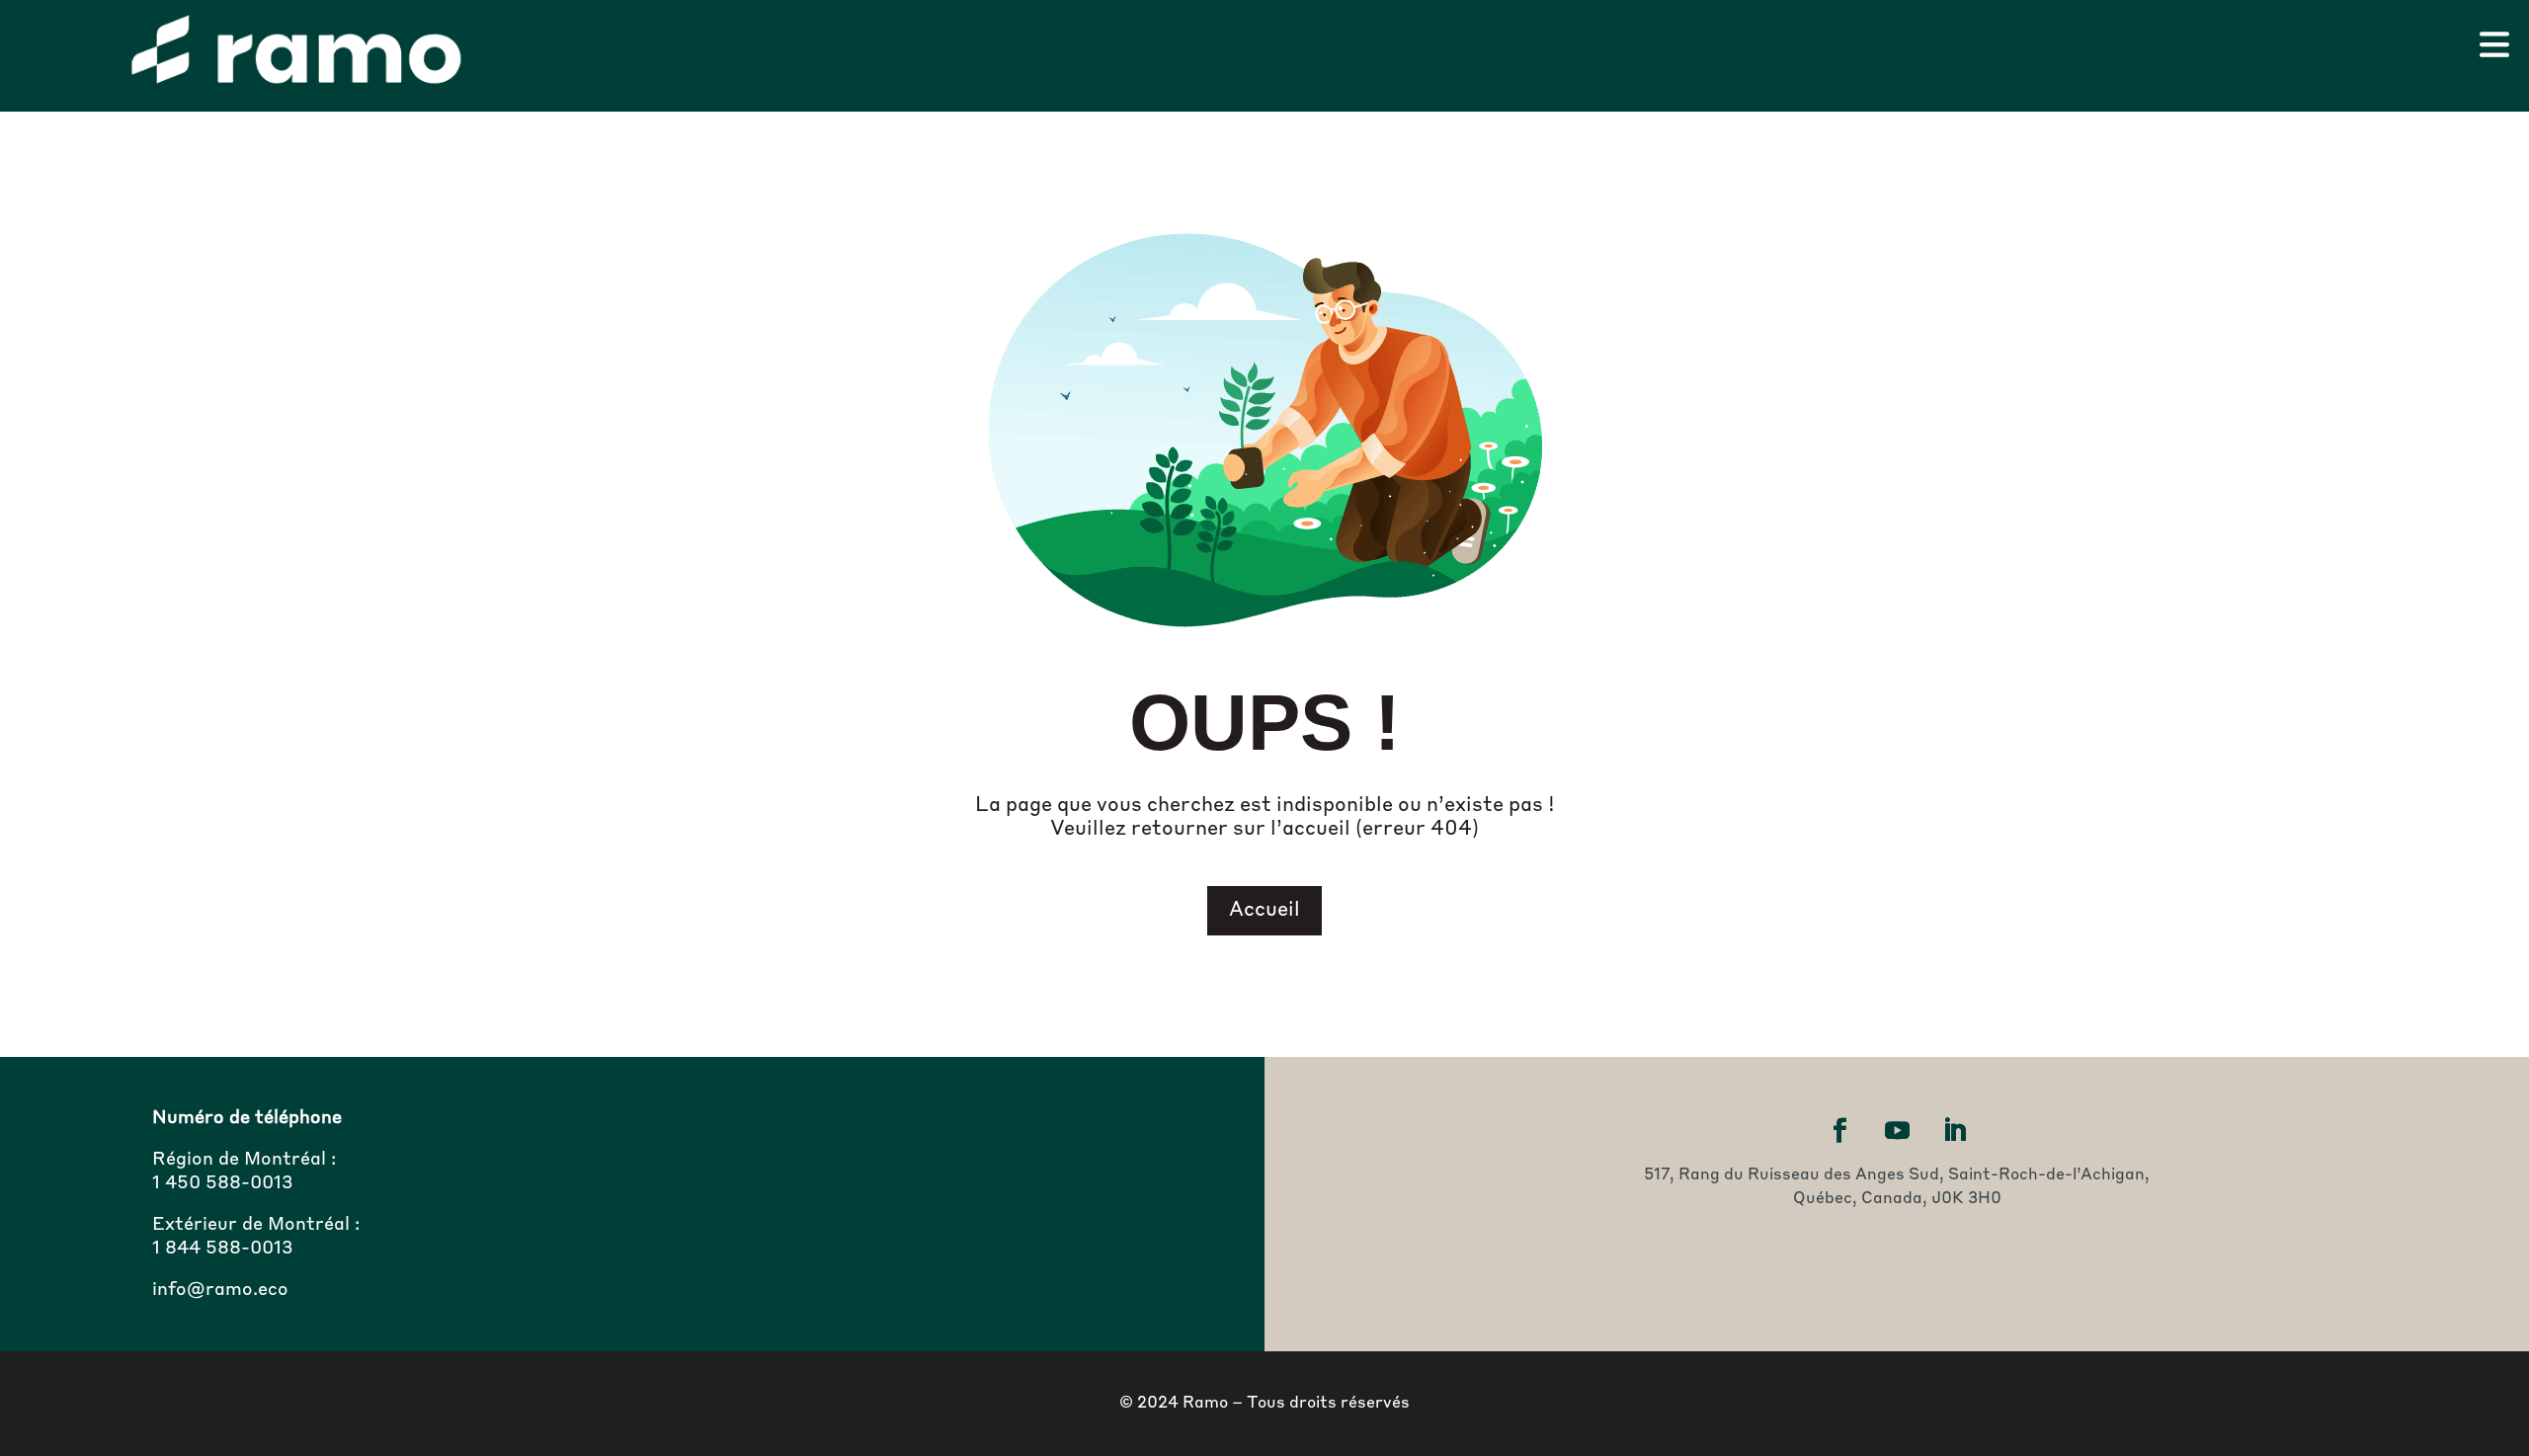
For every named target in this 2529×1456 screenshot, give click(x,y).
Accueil (1264, 911)
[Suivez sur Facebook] (1839, 1131)
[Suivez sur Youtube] (1897, 1131)
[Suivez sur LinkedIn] (1954, 1131)
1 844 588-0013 (223, 1249)
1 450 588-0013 (223, 1183)
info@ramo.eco (220, 1290)
